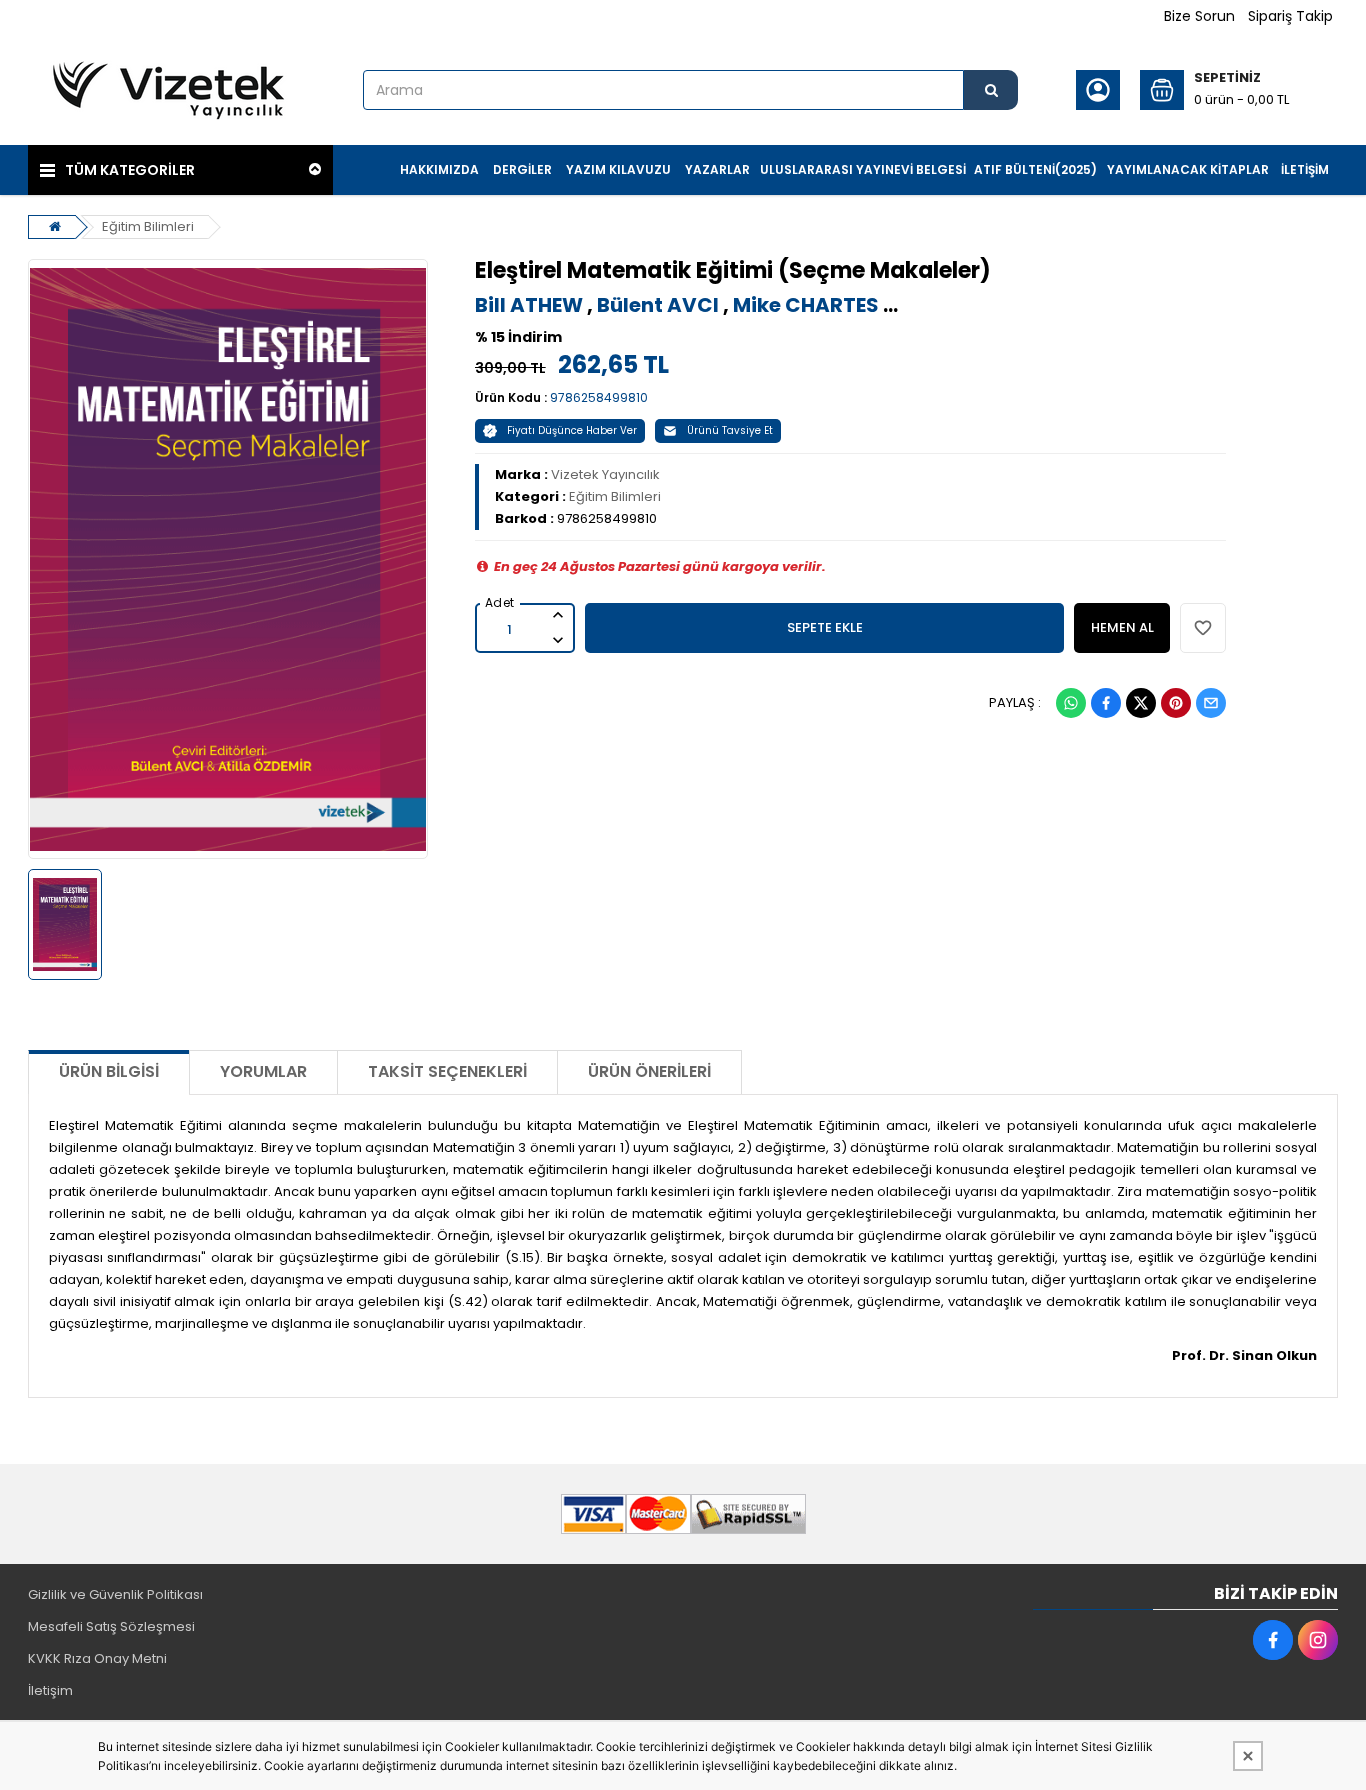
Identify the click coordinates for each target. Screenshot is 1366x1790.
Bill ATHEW (529, 305)
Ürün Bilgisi (109, 1071)
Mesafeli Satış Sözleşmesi (111, 1626)
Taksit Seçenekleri (447, 1071)
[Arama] (991, 90)
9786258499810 (599, 397)
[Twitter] (1141, 703)
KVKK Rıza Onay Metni (97, 1658)
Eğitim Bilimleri (148, 226)
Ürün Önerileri (649, 1071)
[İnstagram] (1318, 1640)
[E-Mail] (1211, 703)
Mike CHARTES (806, 305)
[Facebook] (1106, 703)
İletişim (50, 1690)
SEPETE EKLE (825, 627)
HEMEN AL (1122, 627)
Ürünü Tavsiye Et (730, 430)
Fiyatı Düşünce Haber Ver (572, 430)
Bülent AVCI (658, 305)
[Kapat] (1248, 1756)
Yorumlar (263, 1071)
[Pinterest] (1176, 703)
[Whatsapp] (1071, 703)
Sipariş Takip (1290, 16)
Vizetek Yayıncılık (605, 474)
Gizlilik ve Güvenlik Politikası (115, 1594)
